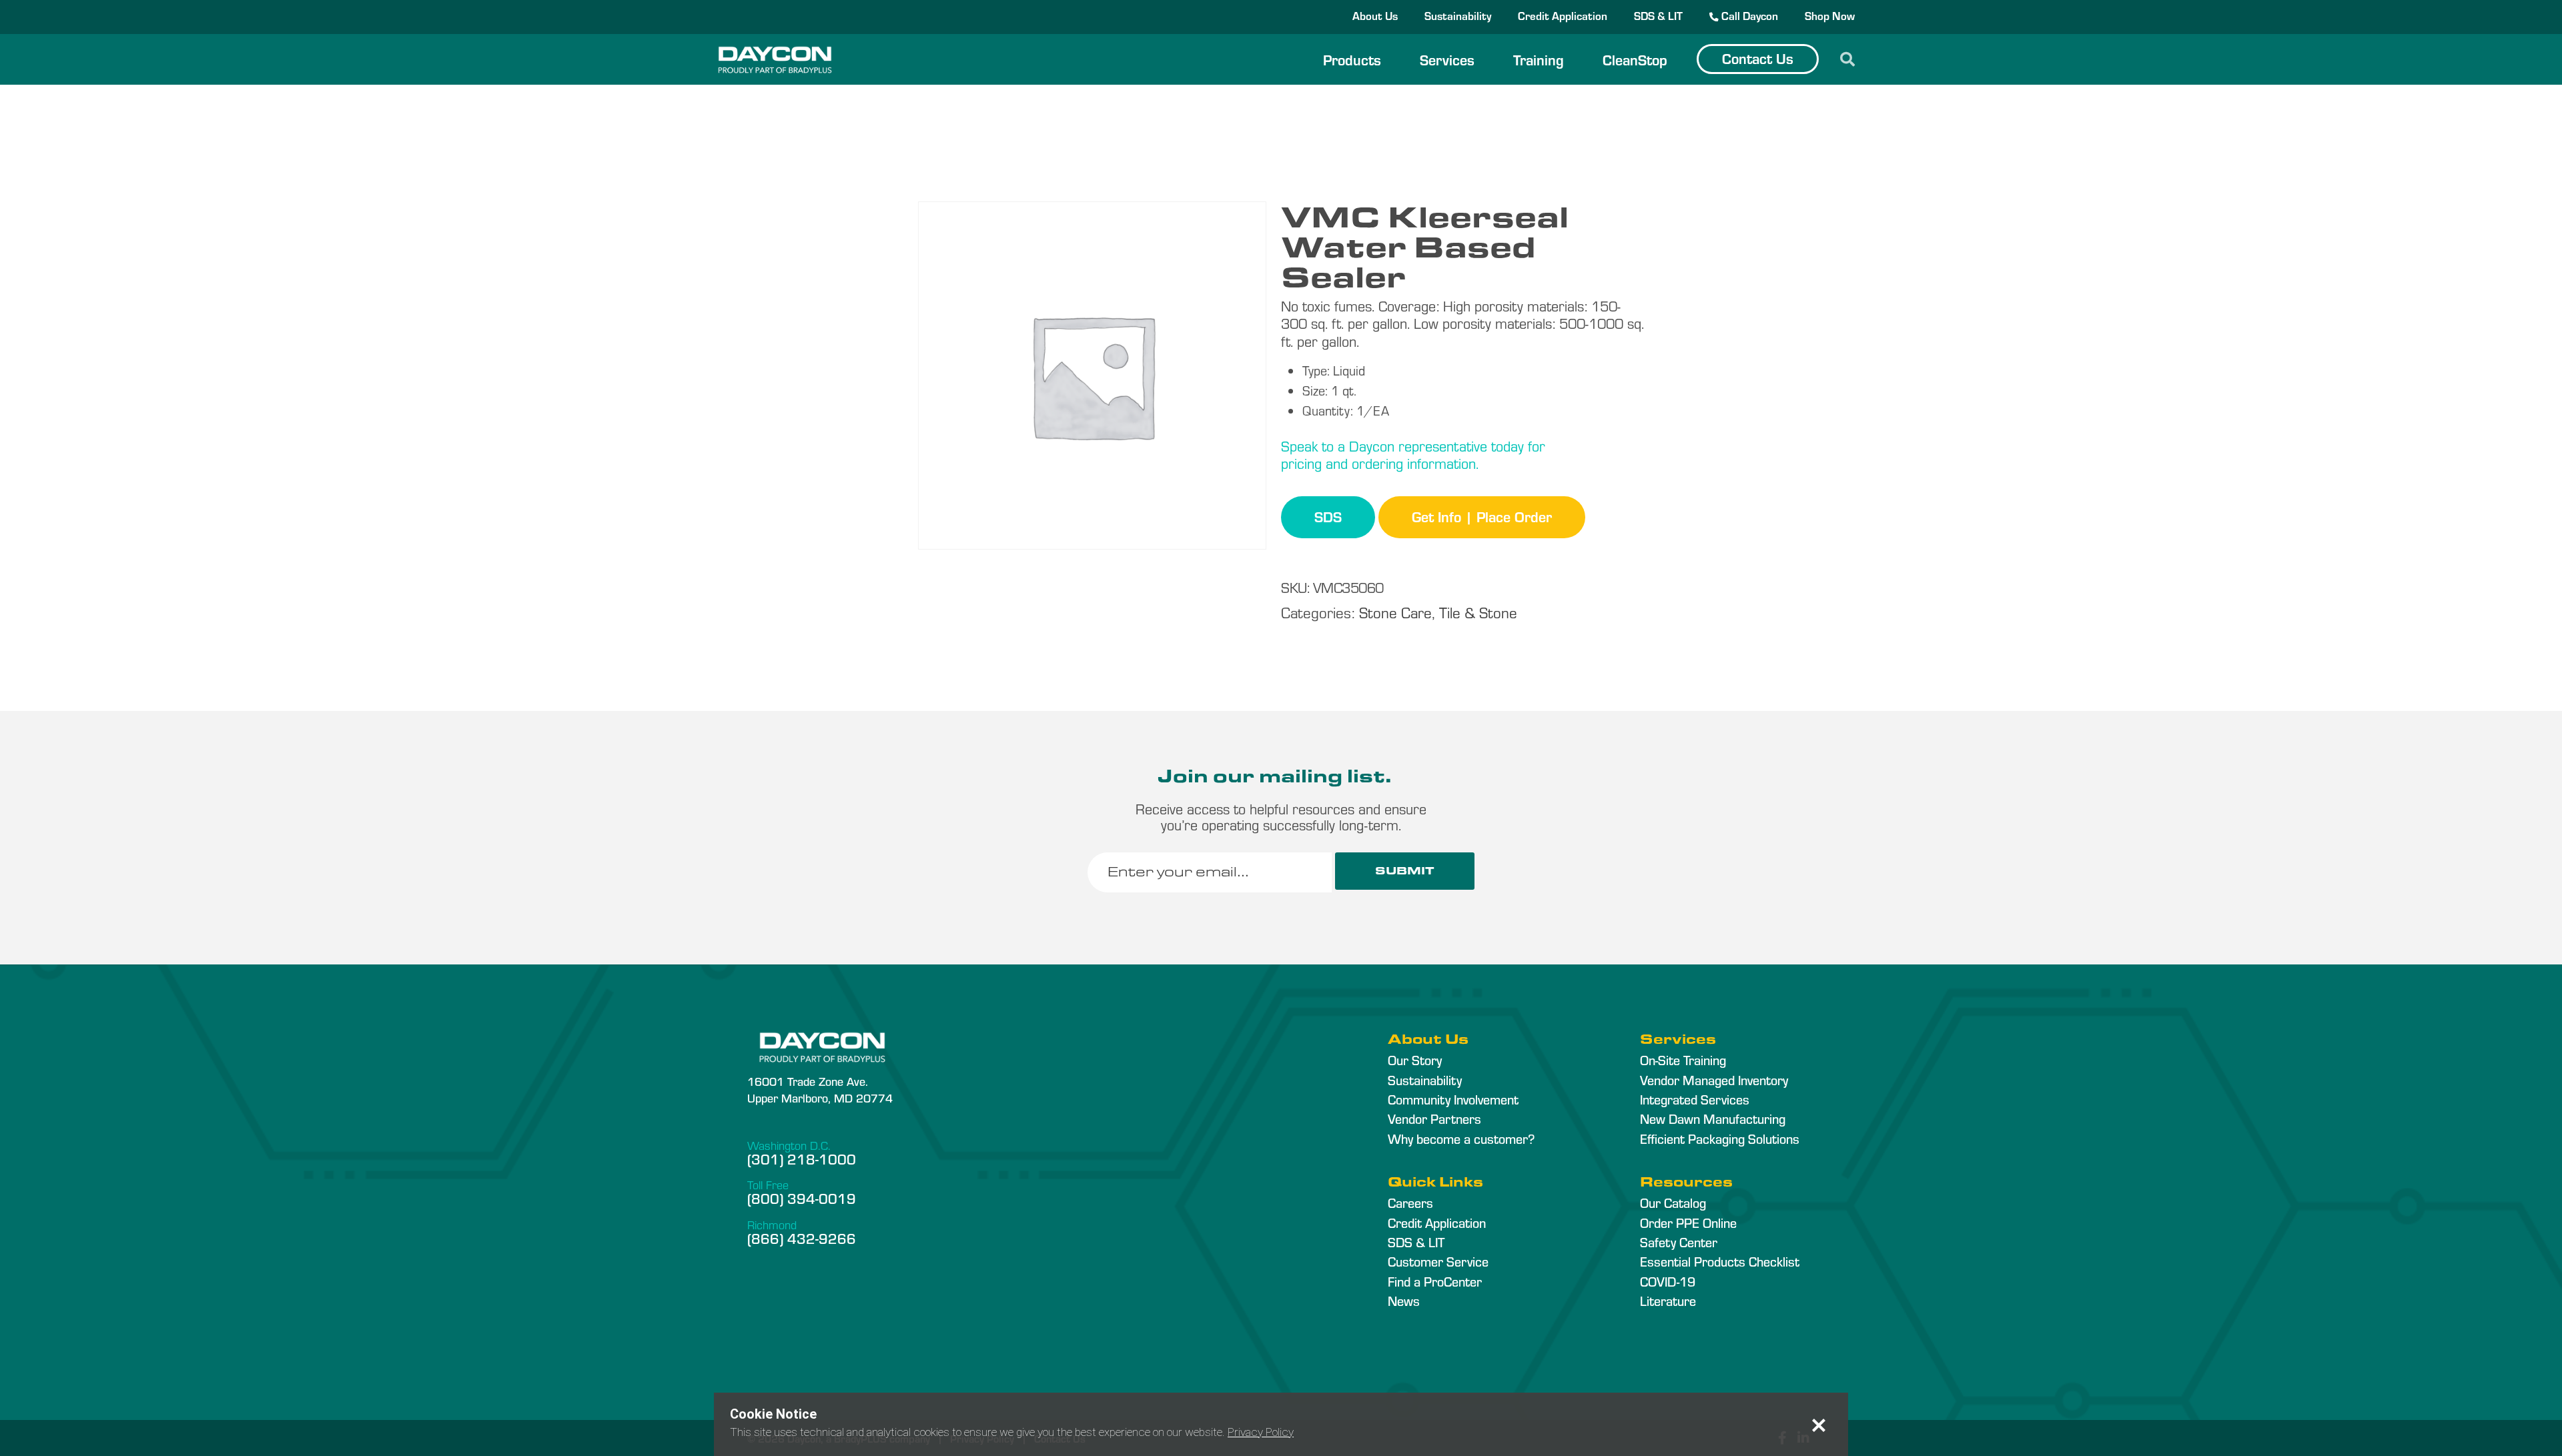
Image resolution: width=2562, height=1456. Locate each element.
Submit (1405, 871)
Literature (1668, 1301)
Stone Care (1395, 612)
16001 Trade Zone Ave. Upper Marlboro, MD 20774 (820, 1089)
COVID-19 (1668, 1281)
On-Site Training (1683, 1060)
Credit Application (1563, 15)
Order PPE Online (1688, 1223)
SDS (1328, 516)
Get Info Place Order (1482, 516)
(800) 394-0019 (802, 1198)
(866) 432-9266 (802, 1238)
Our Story (1415, 1060)
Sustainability (1458, 15)
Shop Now (1830, 15)
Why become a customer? (1461, 1139)
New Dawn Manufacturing (1713, 1119)
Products (1352, 59)
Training (1539, 59)
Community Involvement (1453, 1099)
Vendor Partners (1434, 1119)
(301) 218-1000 (802, 1159)
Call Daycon (1748, 15)
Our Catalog (1673, 1203)
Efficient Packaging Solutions (1720, 1139)
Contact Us (1758, 58)
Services (1447, 59)
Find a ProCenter (1435, 1281)
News (1404, 1301)
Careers (1410, 1203)
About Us (1375, 15)
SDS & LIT (1658, 15)
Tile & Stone (1478, 612)
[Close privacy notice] (1819, 1425)
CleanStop (1635, 59)
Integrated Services (1695, 1099)
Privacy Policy (1261, 1432)
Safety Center (1679, 1242)
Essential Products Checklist (1720, 1261)
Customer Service (1438, 1261)
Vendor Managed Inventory (1714, 1080)
